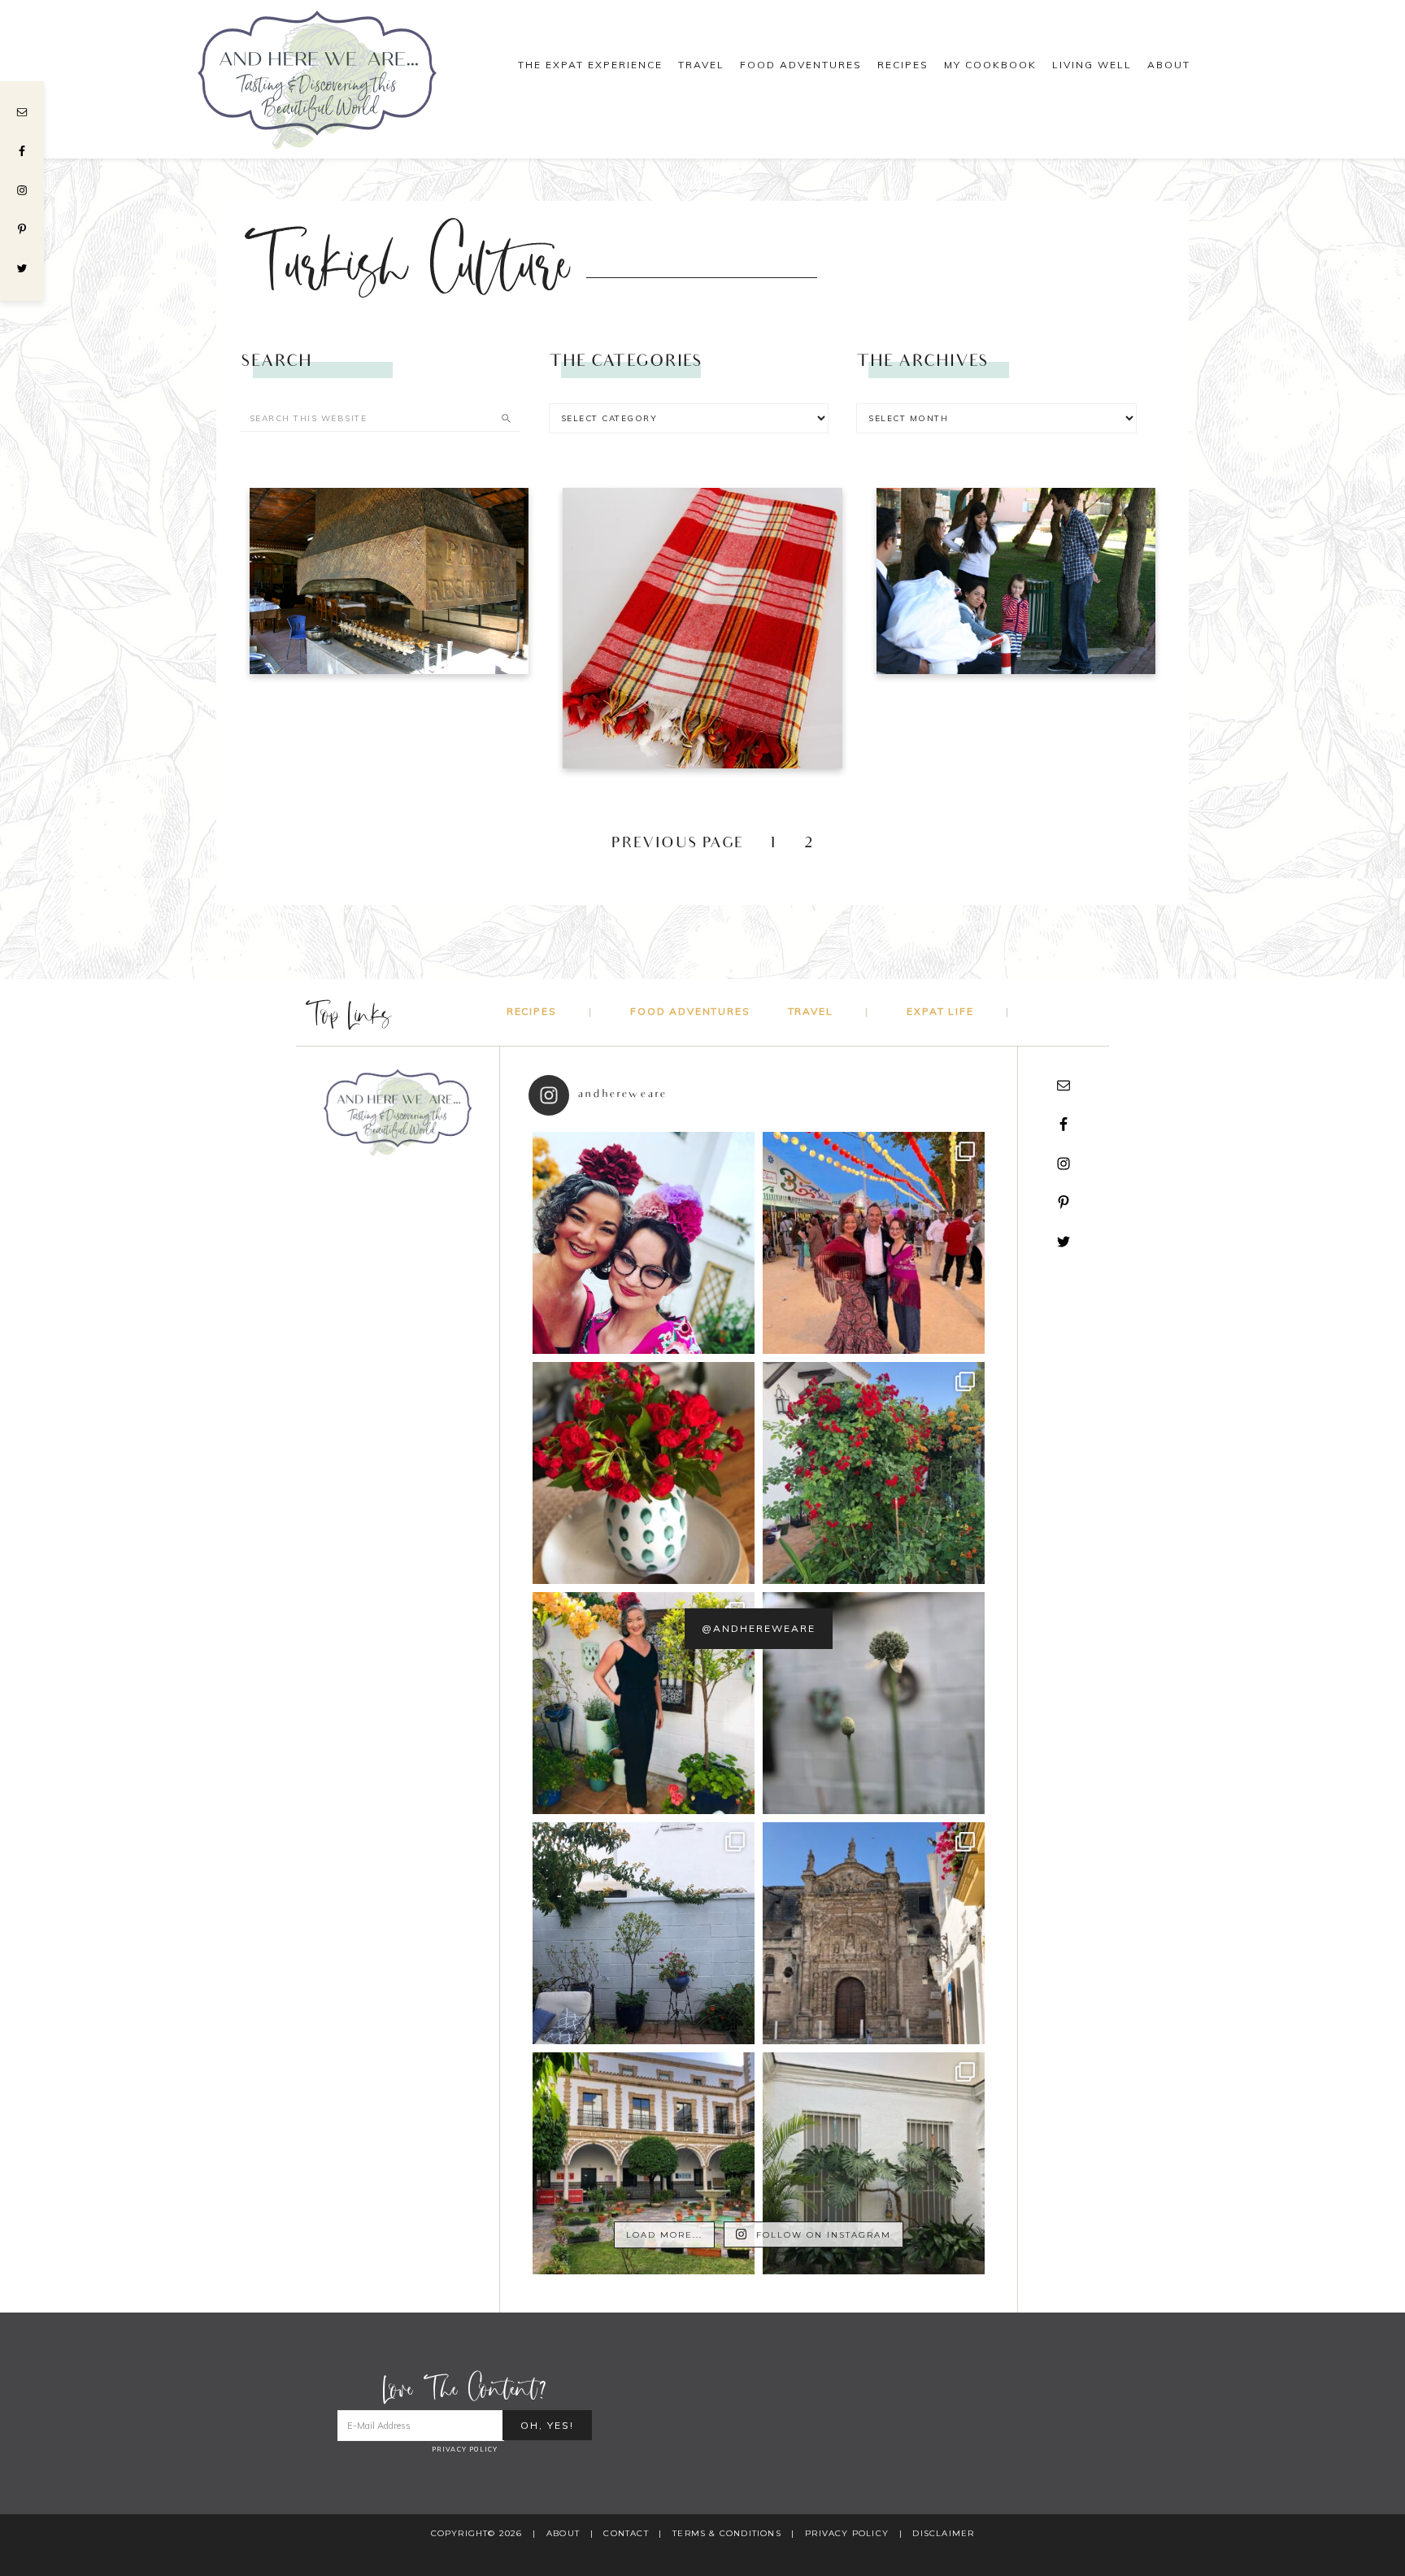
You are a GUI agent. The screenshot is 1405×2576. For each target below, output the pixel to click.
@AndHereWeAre (759, 1628)
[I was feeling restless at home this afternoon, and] (874, 2163)
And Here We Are (337, 79)
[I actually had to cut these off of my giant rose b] (644, 1473)
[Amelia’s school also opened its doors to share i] (644, 2163)
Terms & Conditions (727, 2533)
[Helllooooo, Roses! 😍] (874, 1473)
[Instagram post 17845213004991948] (644, 1243)
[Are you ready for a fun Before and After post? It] (644, 1933)
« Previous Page (667, 844)
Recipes (532, 1011)
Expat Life (940, 1011)
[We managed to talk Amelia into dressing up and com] (874, 1243)
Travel (811, 1011)
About (563, 2533)
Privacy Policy (465, 2449)
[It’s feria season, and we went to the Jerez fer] (644, 1703)
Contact (626, 2533)
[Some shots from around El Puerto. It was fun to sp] (874, 1933)
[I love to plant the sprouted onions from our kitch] (874, 1703)
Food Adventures (690, 1011)
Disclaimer (943, 2533)
